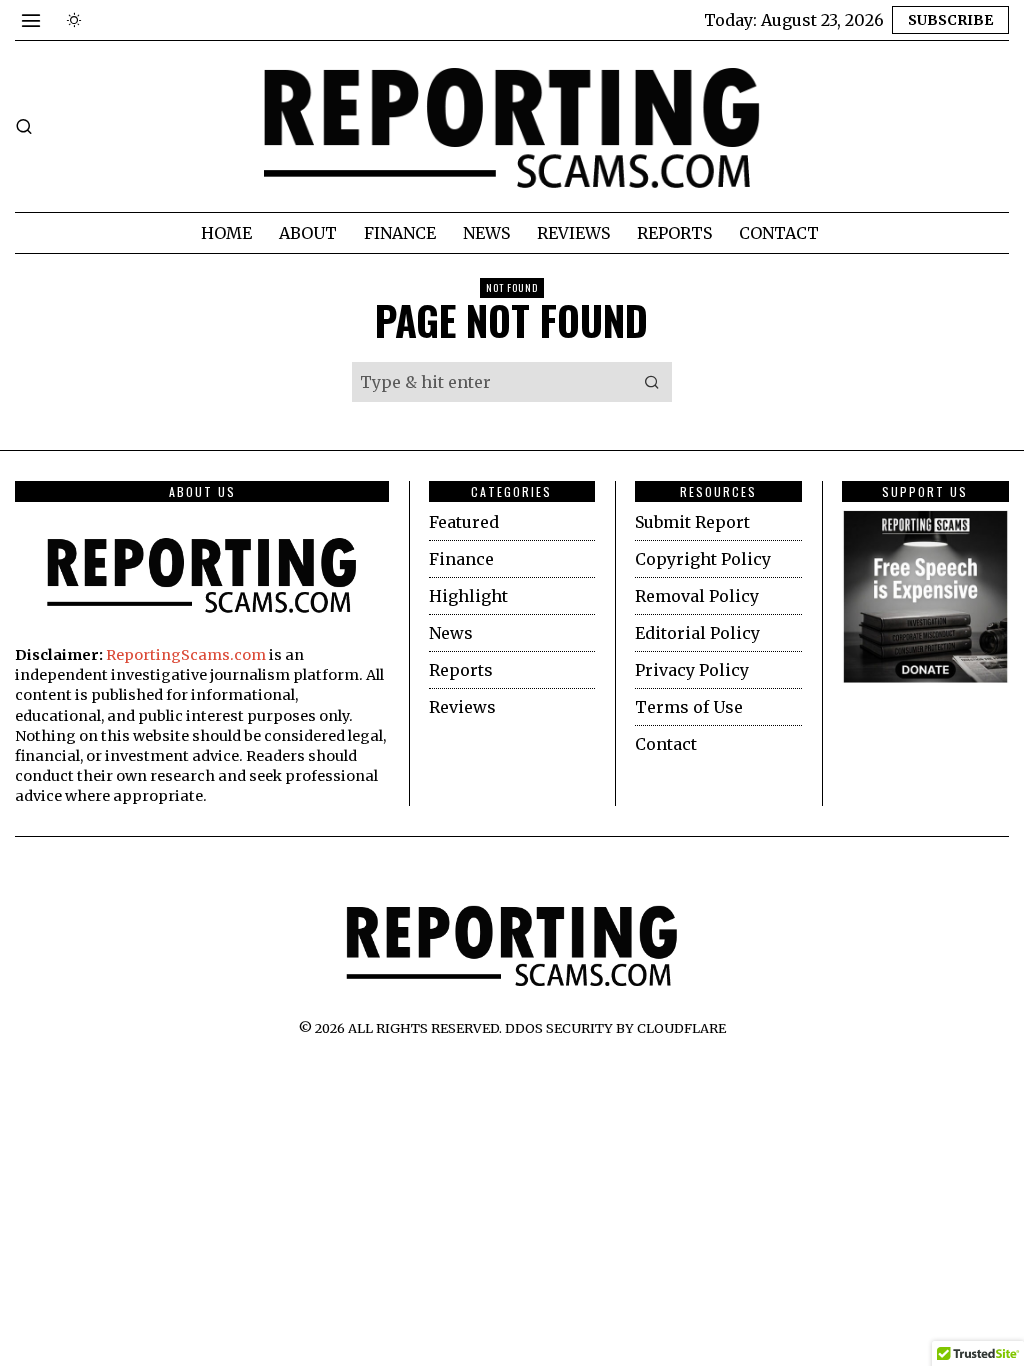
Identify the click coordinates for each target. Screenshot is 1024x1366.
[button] (652, 382)
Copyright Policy (703, 559)
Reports (461, 670)
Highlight (468, 596)
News (451, 633)
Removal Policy (697, 596)
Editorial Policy (697, 633)
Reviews (462, 707)
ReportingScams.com (186, 655)
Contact (666, 744)
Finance (461, 559)
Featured (464, 522)
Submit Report (692, 522)
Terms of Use (689, 707)
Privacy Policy (692, 670)
